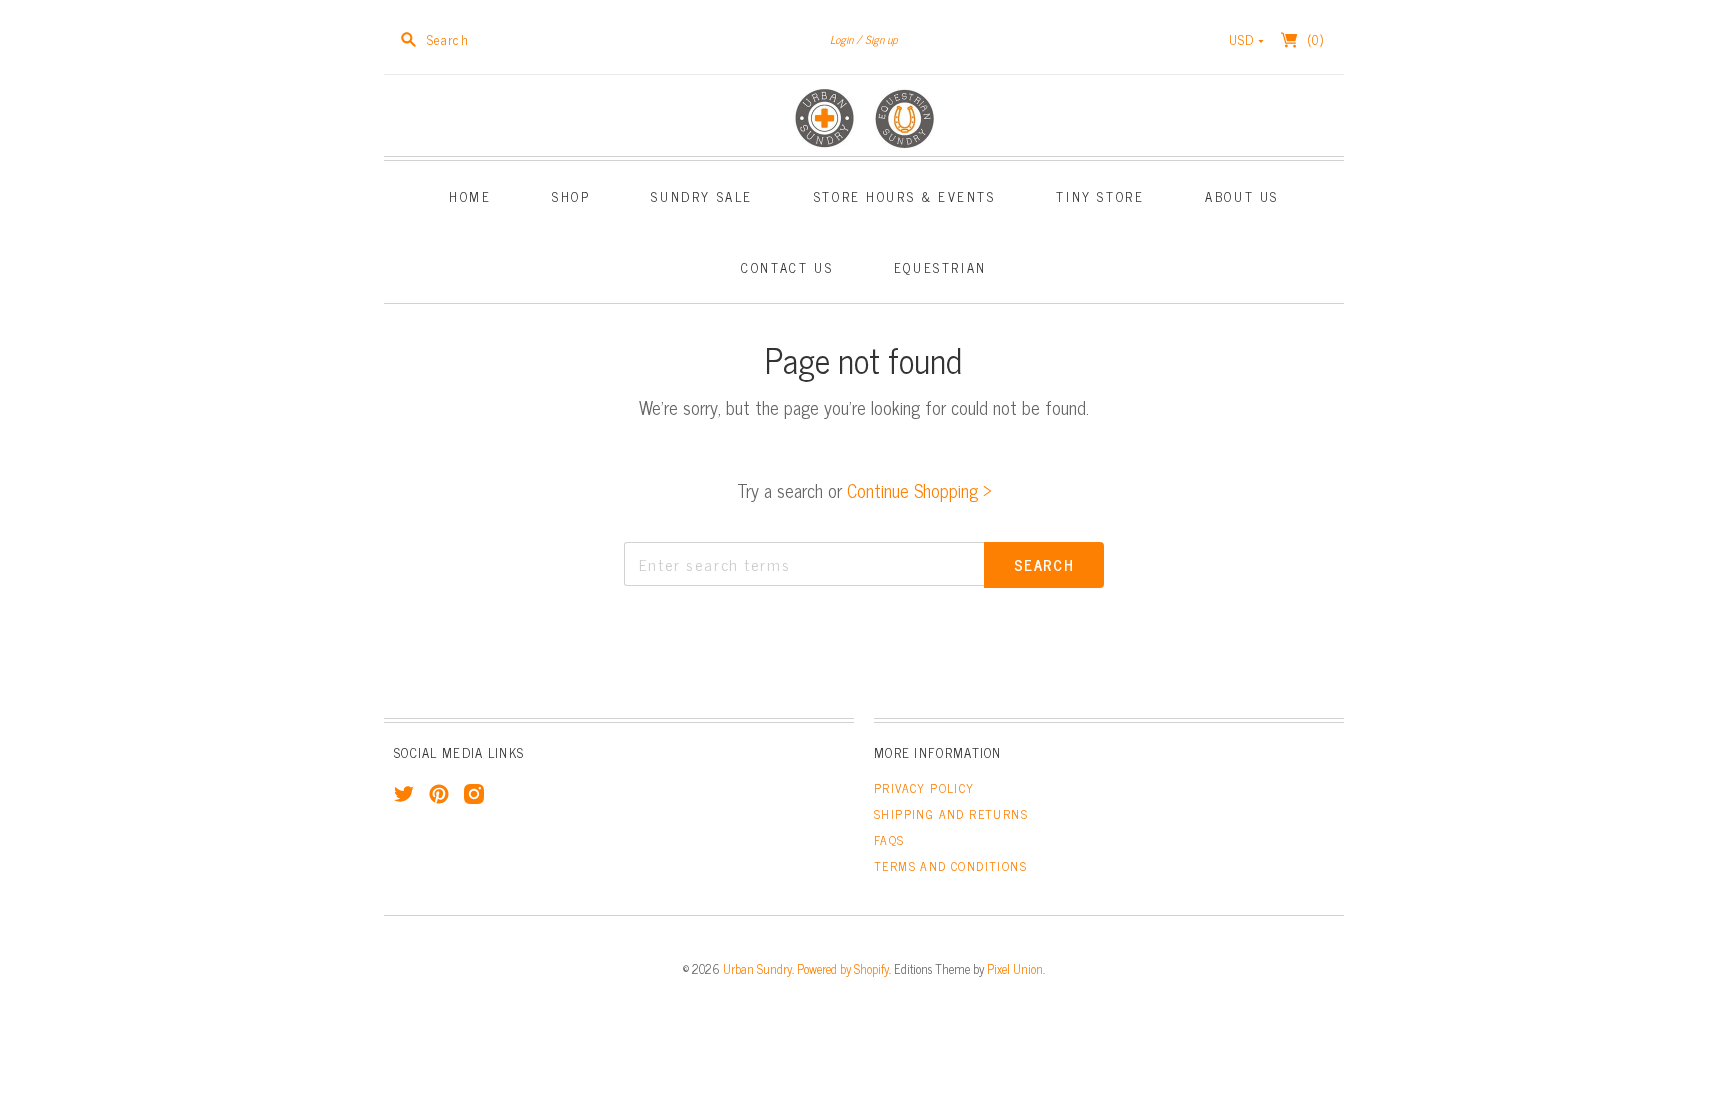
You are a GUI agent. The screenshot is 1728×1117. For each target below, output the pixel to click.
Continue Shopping (919, 490)
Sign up (881, 39)
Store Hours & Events (905, 196)
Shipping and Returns (951, 814)
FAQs (889, 840)
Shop (571, 196)
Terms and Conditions (950, 866)
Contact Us (787, 267)
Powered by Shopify (843, 968)
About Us (1242, 196)
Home (470, 196)
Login (841, 39)
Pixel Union (1015, 968)
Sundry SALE (702, 196)
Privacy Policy (924, 788)
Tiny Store (1100, 196)
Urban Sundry (757, 968)
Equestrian (940, 267)
